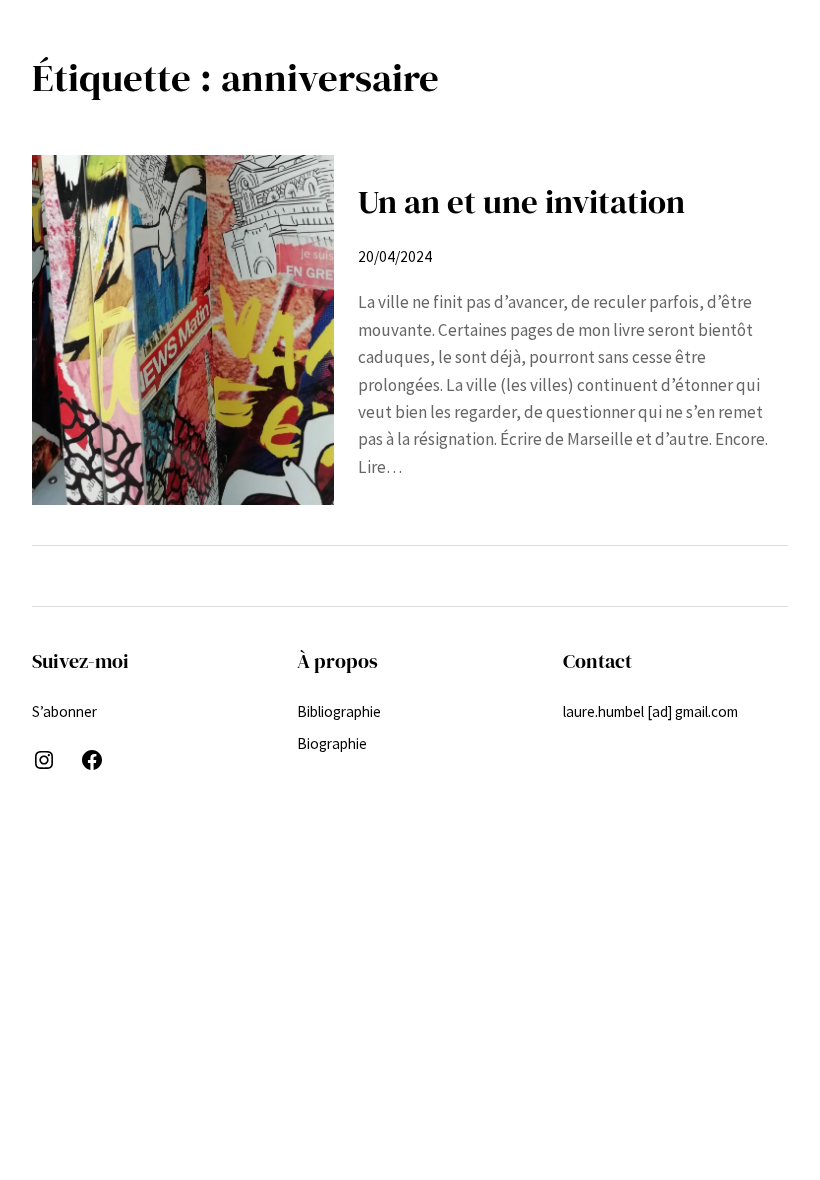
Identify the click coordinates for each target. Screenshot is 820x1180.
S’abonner (64, 711)
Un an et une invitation (521, 201)
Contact (597, 661)
